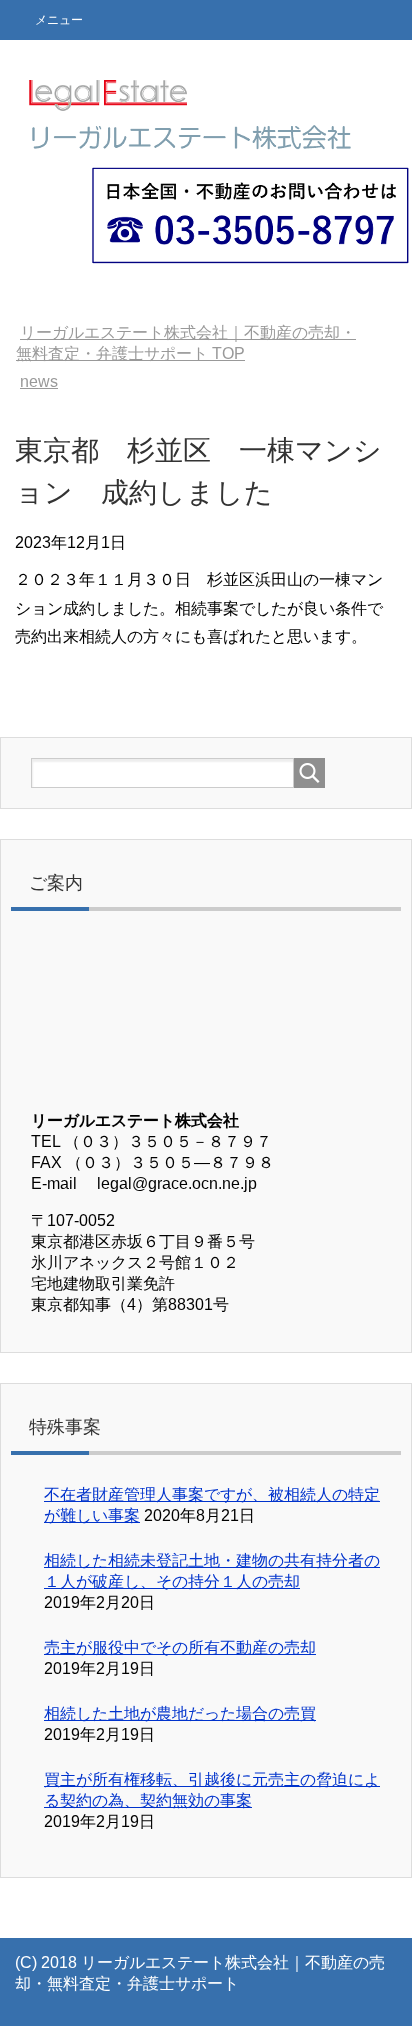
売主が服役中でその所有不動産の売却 (180, 1647)
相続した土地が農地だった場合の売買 (180, 1713)
